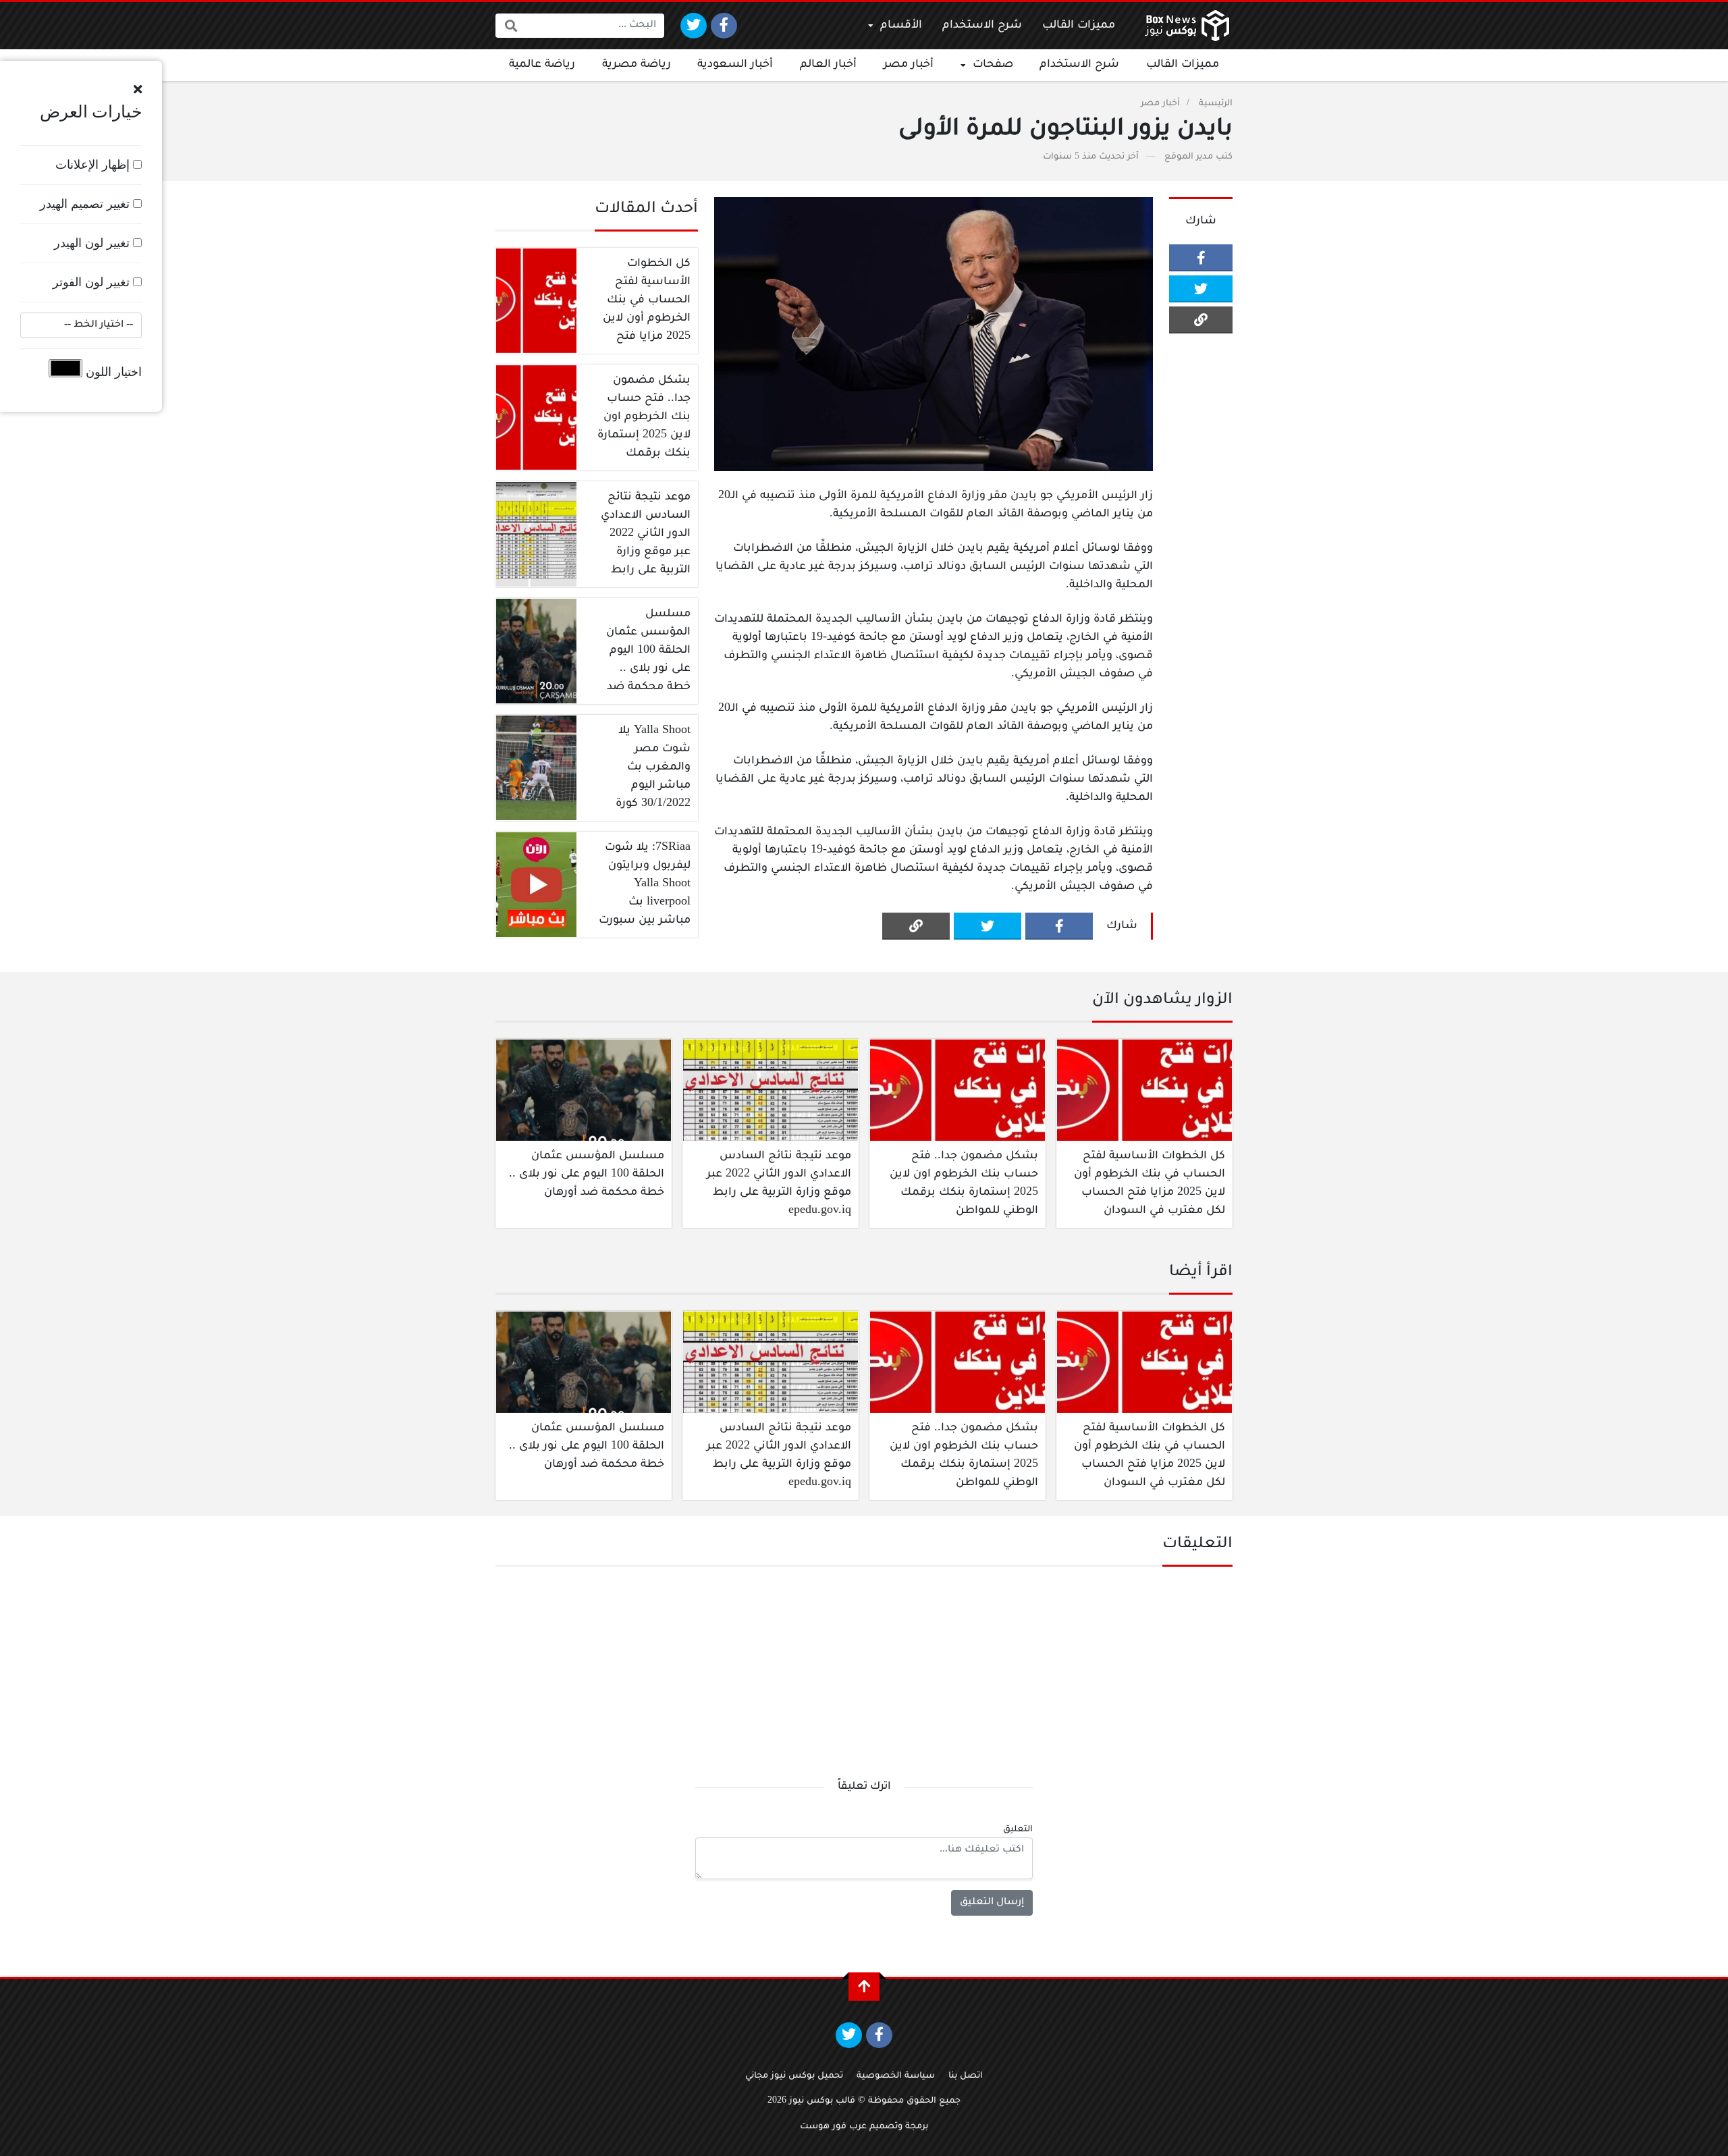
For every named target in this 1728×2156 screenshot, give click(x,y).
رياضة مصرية (637, 65)
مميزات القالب (1079, 26)
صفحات (993, 65)
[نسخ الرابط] (1201, 320)
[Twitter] (694, 26)
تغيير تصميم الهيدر (86, 204)
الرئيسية (1216, 104)
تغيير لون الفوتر (93, 282)
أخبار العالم (828, 65)
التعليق (1018, 1830)
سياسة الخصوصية (896, 2076)
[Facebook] (724, 26)
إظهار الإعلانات (94, 165)
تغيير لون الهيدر (93, 243)
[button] (138, 90)
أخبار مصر (909, 65)
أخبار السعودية (735, 65)
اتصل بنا (966, 2076)
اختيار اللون (112, 372)
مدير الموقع (1189, 157)
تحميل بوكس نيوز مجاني (794, 2076)
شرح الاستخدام (982, 26)
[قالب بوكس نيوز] (1187, 26)
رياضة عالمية (542, 65)
